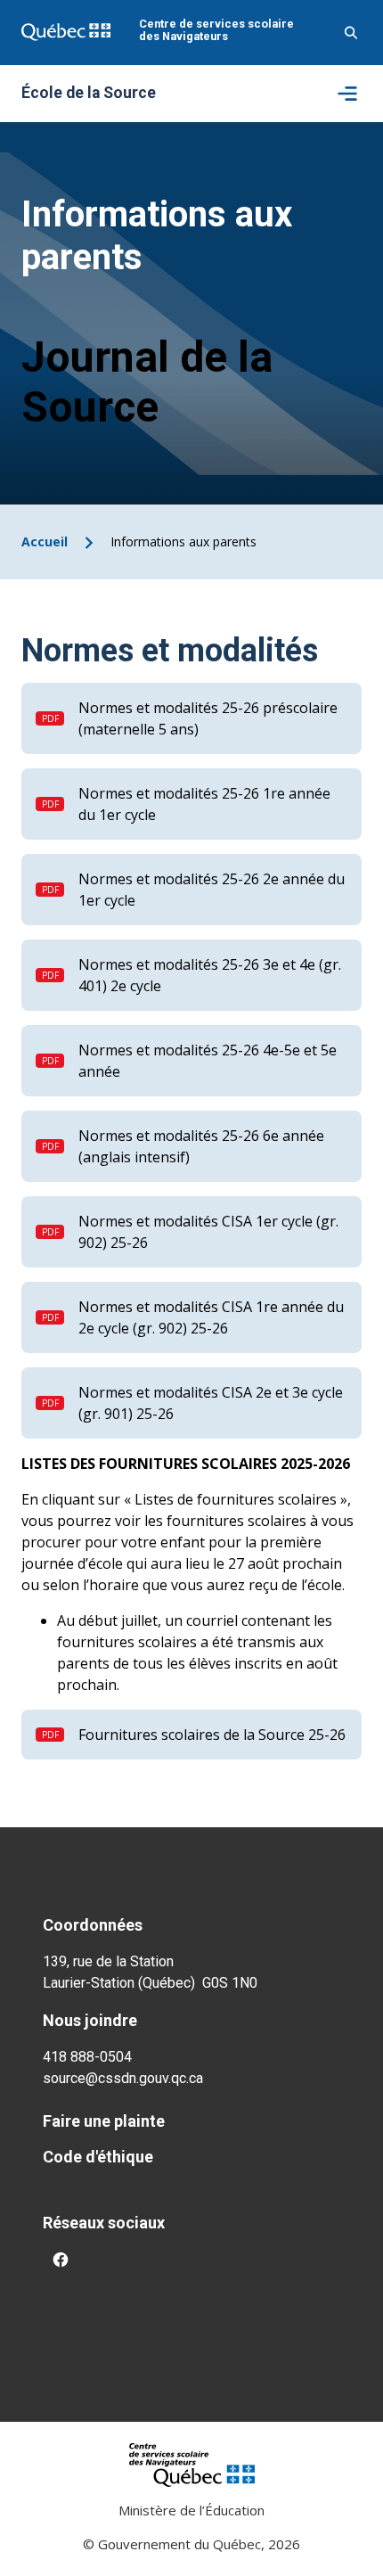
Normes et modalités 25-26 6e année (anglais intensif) (201, 1146)
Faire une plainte (104, 2121)
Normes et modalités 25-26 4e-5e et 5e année (208, 1061)
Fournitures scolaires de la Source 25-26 (212, 1735)
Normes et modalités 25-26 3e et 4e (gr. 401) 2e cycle (210, 975)
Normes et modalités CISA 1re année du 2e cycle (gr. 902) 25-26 (211, 1317)
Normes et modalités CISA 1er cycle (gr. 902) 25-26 (208, 1232)
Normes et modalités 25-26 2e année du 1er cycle (212, 890)
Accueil (45, 541)
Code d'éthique (98, 2157)
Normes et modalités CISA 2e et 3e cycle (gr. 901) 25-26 (211, 1403)
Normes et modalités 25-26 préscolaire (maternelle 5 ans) (208, 718)
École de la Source (89, 94)
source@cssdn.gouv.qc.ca (123, 2078)
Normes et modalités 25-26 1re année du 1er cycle (204, 804)
